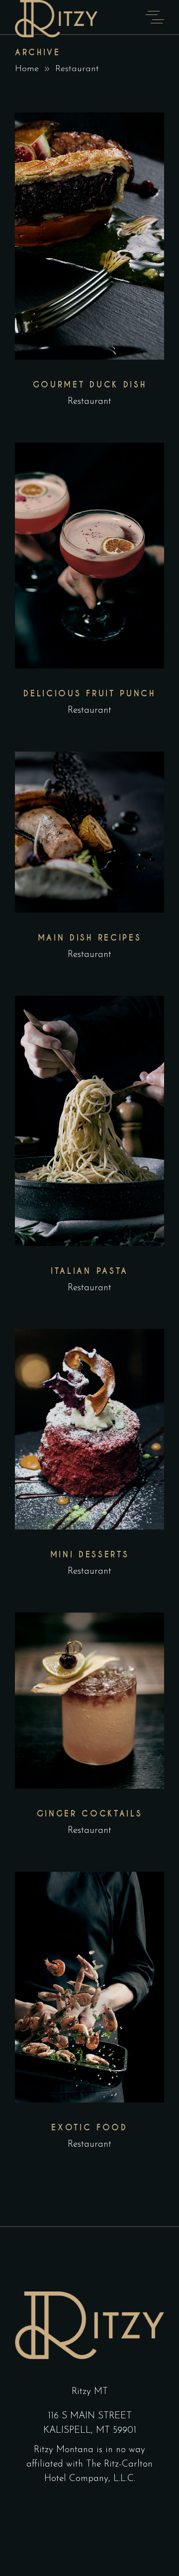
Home (27, 69)
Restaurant (89, 402)
